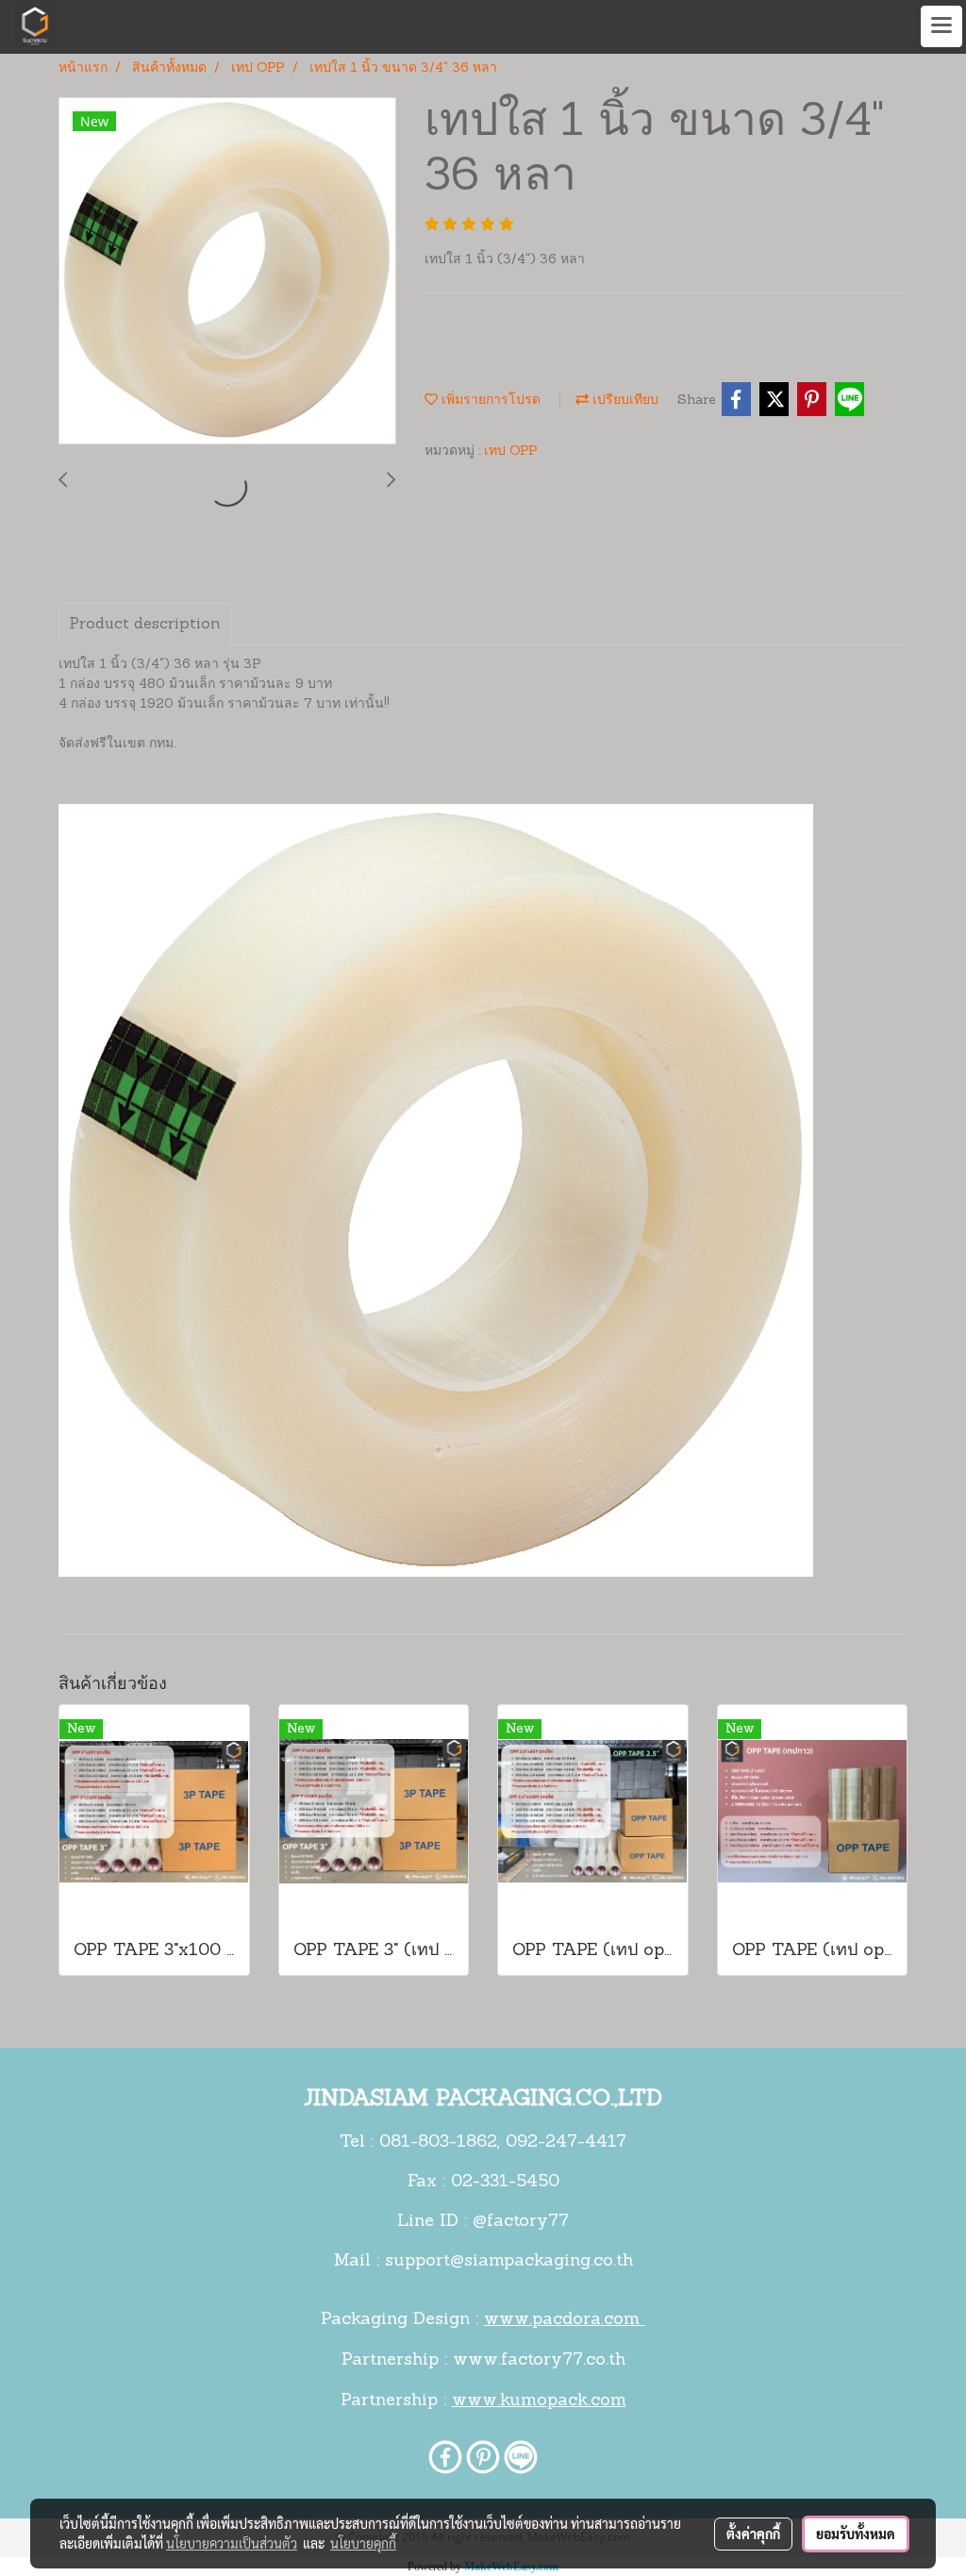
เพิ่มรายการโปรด (489, 401)
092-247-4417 (566, 2143)
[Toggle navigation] (941, 26)
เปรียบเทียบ (624, 401)
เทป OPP (511, 452)
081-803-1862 (438, 2143)
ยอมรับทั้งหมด (856, 2534)
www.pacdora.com (565, 2320)
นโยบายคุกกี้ (363, 2543)
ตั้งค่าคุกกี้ (753, 2534)
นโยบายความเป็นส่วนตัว (232, 2543)
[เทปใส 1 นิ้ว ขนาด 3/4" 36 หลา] (227, 272)
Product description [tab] (145, 625)
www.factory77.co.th (539, 2361)
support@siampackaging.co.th (509, 2262)
